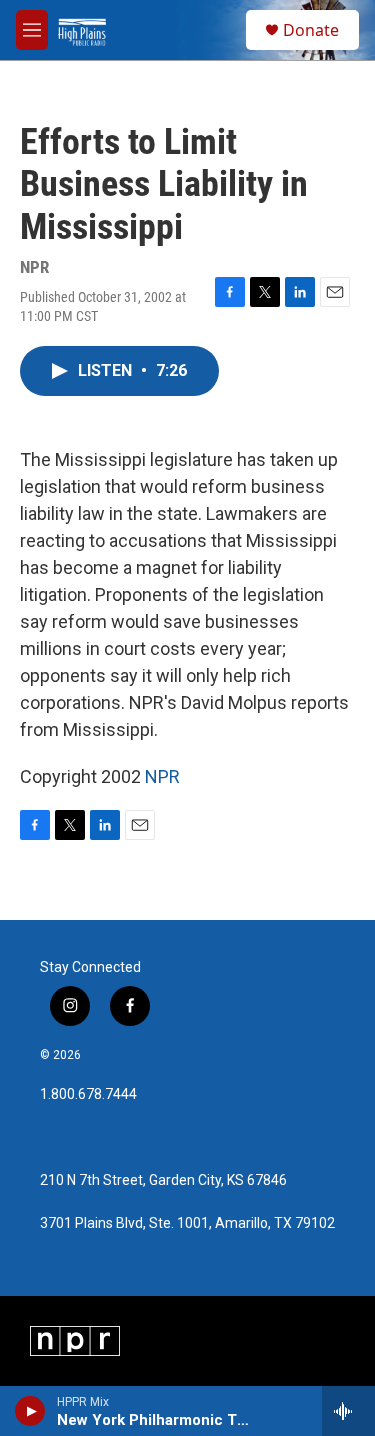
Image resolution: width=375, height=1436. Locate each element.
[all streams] (348, 1411)
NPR (162, 776)
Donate (311, 30)
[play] (30, 1411)
